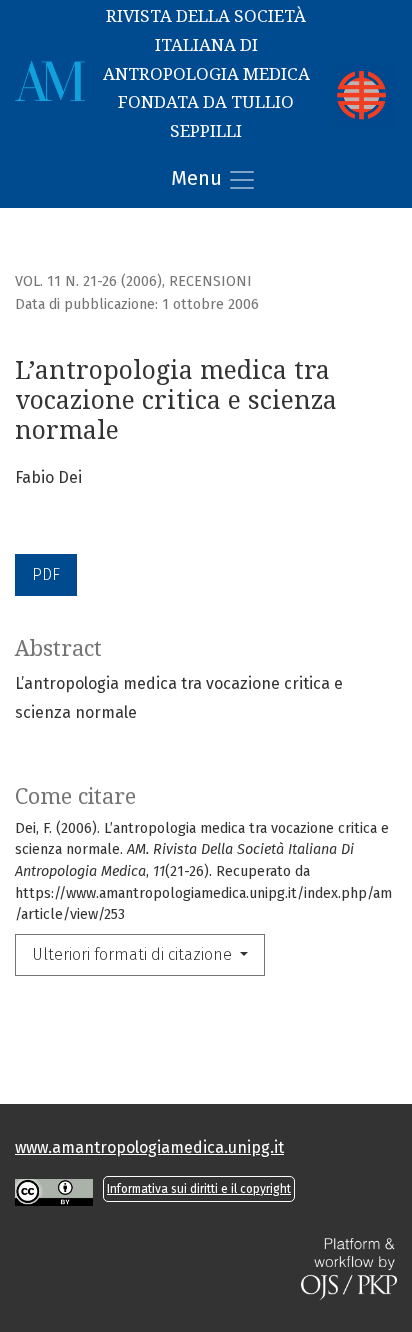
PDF (46, 574)
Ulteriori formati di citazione (134, 954)
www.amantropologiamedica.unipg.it (149, 1147)
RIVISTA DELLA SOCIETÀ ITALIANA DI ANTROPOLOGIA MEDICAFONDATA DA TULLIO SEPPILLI (206, 73)
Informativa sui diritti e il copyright (199, 1189)
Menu (199, 178)
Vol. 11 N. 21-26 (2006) (88, 281)
